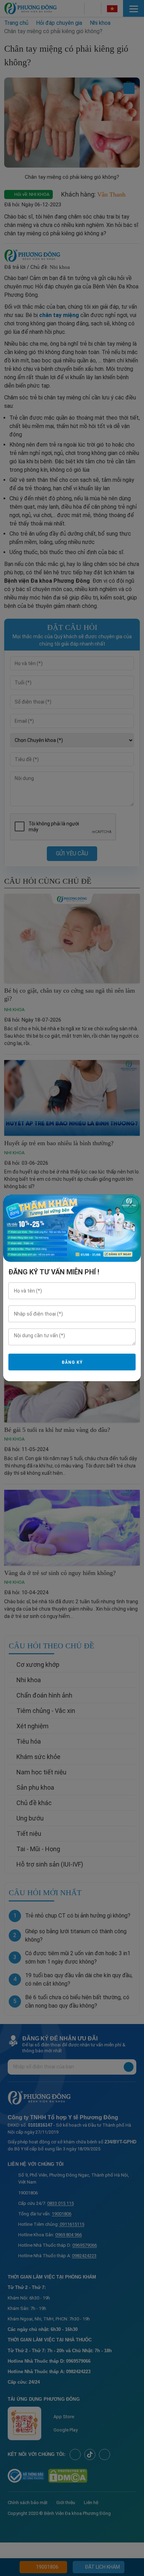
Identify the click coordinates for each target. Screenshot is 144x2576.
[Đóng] (131, 1205)
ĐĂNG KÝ (72, 1362)
